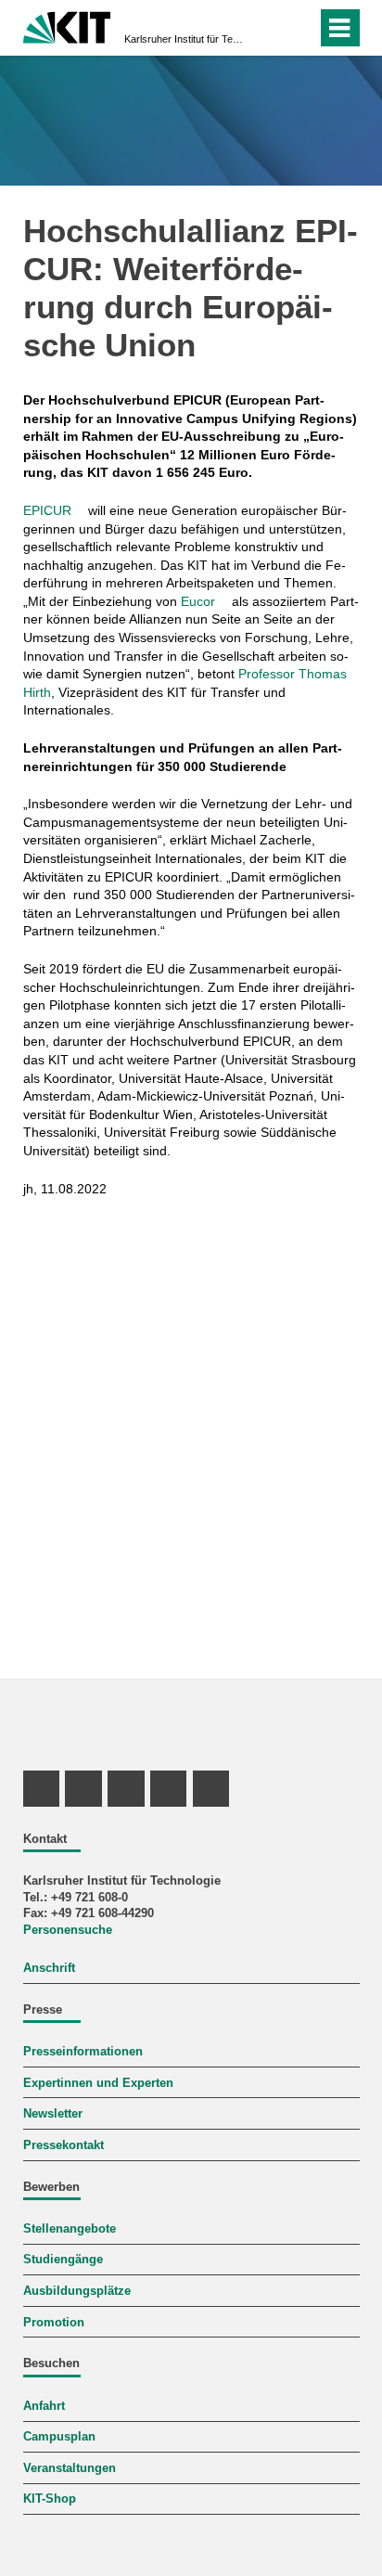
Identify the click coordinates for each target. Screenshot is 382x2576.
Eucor (198, 601)
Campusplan (59, 2437)
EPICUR (47, 510)
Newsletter (53, 2114)
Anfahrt (44, 2406)
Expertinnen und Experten (98, 2083)
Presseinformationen (83, 2052)
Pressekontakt (64, 2145)
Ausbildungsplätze (77, 2291)
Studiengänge (63, 2260)
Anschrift (49, 1968)
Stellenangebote (70, 2229)
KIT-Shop (50, 2499)
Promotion (54, 2323)
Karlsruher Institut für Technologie (185, 39)
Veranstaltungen (70, 2468)
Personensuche (68, 1930)
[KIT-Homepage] (67, 26)
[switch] (299, 28)
